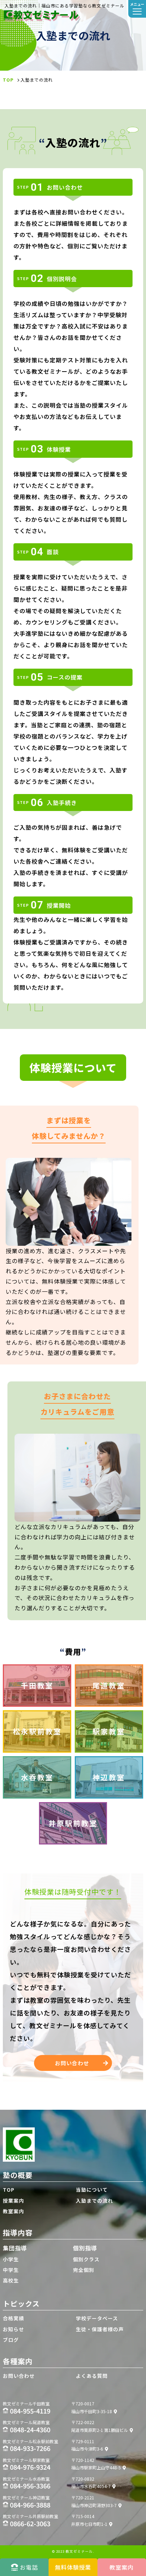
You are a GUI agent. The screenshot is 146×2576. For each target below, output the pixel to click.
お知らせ (13, 2329)
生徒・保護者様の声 (100, 2329)
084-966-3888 (30, 2505)
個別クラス (86, 2259)
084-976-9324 (30, 2467)
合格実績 (13, 2318)
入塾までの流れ (94, 2201)
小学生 (11, 2259)
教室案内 (13, 2211)
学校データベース (97, 2318)
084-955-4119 (30, 2411)
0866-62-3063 (30, 2523)
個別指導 (85, 2248)
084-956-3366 (30, 2486)
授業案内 (13, 2201)
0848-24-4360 (30, 2429)
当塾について (92, 2190)
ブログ (11, 2340)
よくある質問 (92, 2376)
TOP (9, 2190)
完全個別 (84, 2270)
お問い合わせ (72, 2063)
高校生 (11, 2280)
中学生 (11, 2270)
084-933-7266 (30, 2448)
